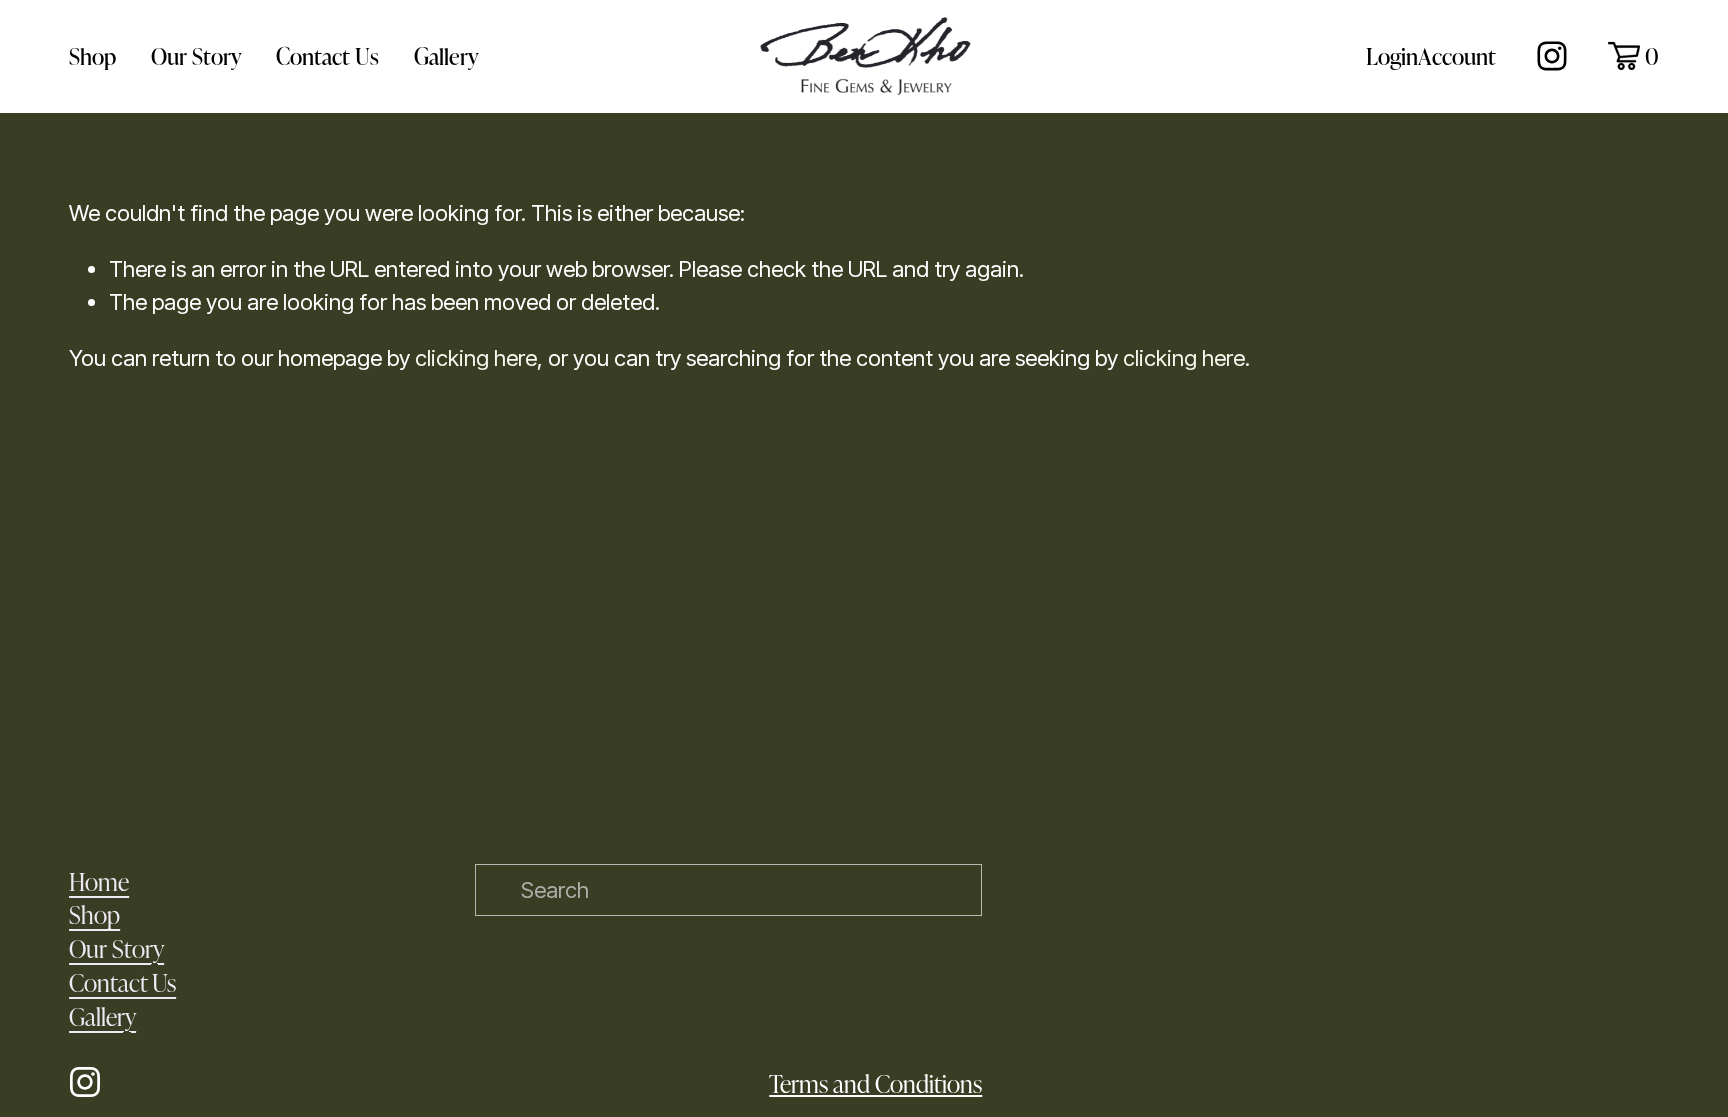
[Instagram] (1552, 56)
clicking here (476, 358)
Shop (92, 55)
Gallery (446, 55)
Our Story (196, 55)
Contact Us (327, 55)
